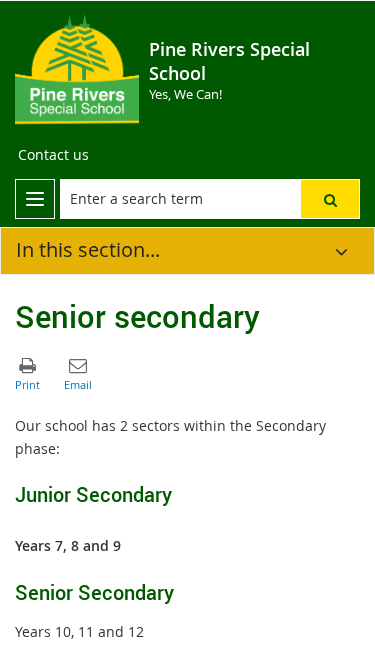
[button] (330, 199)
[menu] (35, 199)
